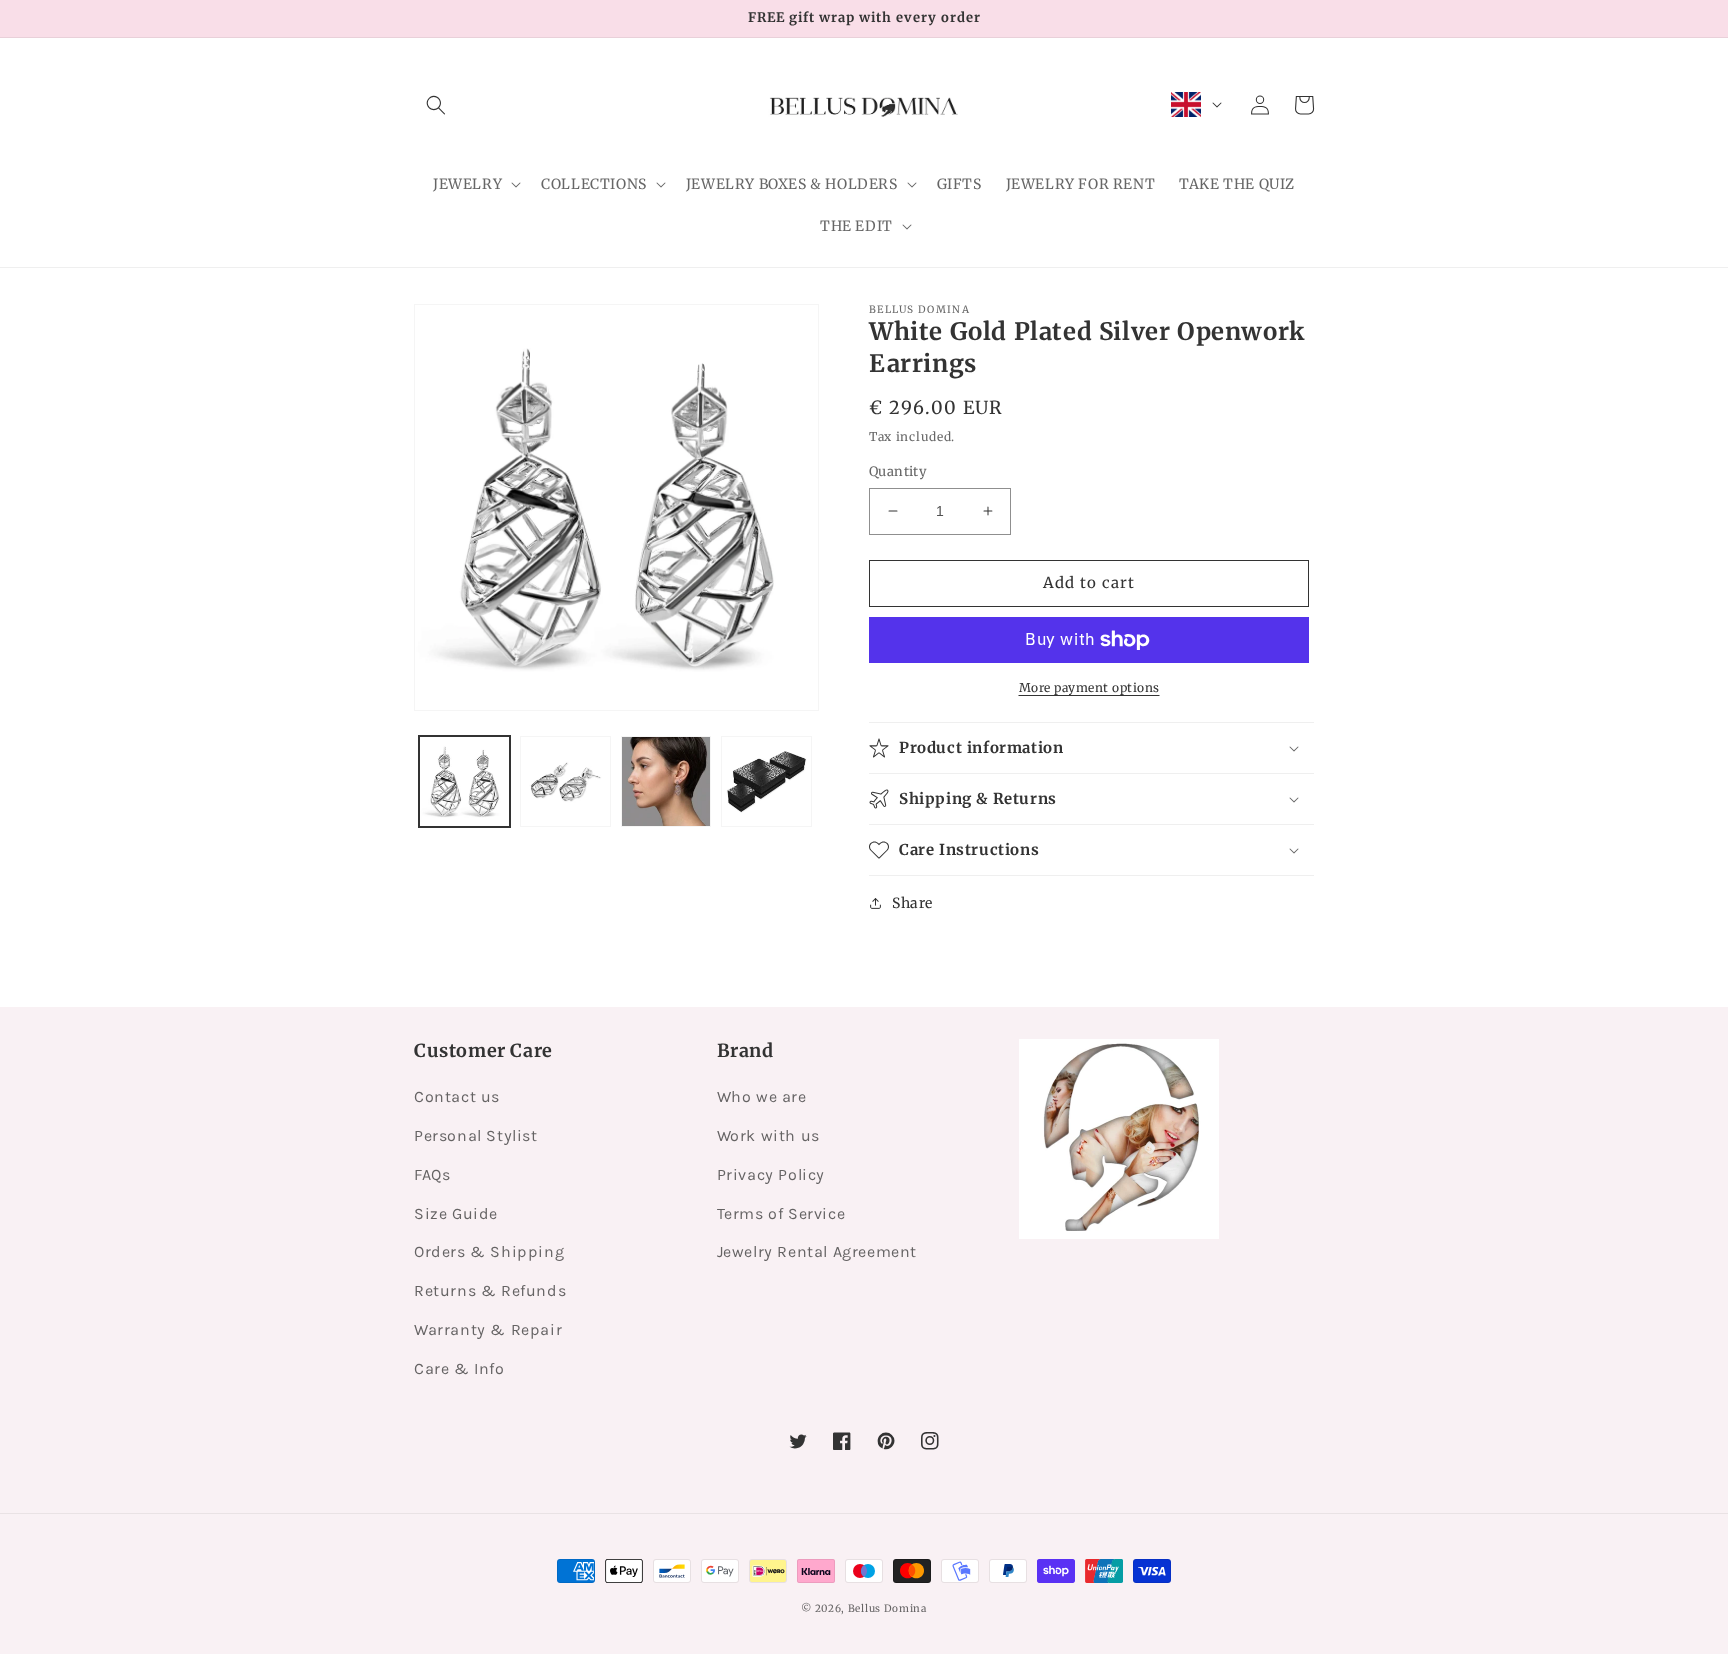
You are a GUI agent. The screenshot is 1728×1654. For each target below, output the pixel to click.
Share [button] (912, 903)
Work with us (768, 1135)
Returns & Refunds (490, 1290)
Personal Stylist (476, 1135)
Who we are (762, 1096)
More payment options (1089, 687)
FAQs (432, 1174)
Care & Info (459, 1368)
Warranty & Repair (488, 1329)
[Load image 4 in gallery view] (766, 781)
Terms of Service (781, 1213)
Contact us (457, 1096)
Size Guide (456, 1213)
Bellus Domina (887, 1608)
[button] (436, 105)
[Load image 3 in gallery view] (666, 781)
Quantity (898, 471)
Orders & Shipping (489, 1251)
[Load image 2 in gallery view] (565, 781)
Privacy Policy (771, 1174)
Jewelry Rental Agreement (817, 1251)
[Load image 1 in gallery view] (464, 781)
